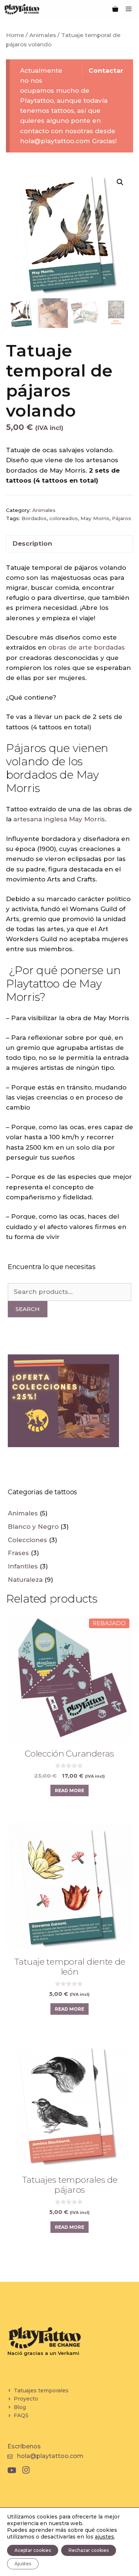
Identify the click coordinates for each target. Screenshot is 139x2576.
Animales (43, 35)
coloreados (64, 518)
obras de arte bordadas (87, 647)
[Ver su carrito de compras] (115, 9)
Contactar (106, 70)
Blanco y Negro (33, 1527)
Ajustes (23, 2564)
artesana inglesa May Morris (59, 819)
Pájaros (122, 518)
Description (32, 543)
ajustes (105, 2537)
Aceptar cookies (33, 2550)
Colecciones (27, 1540)
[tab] (69, 544)
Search (28, 1309)
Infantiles (23, 1566)
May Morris (95, 518)
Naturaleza (25, 1580)
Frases (18, 1553)
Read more (69, 1790)
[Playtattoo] (22, 9)
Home (15, 35)
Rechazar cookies (89, 2550)
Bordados (34, 518)
